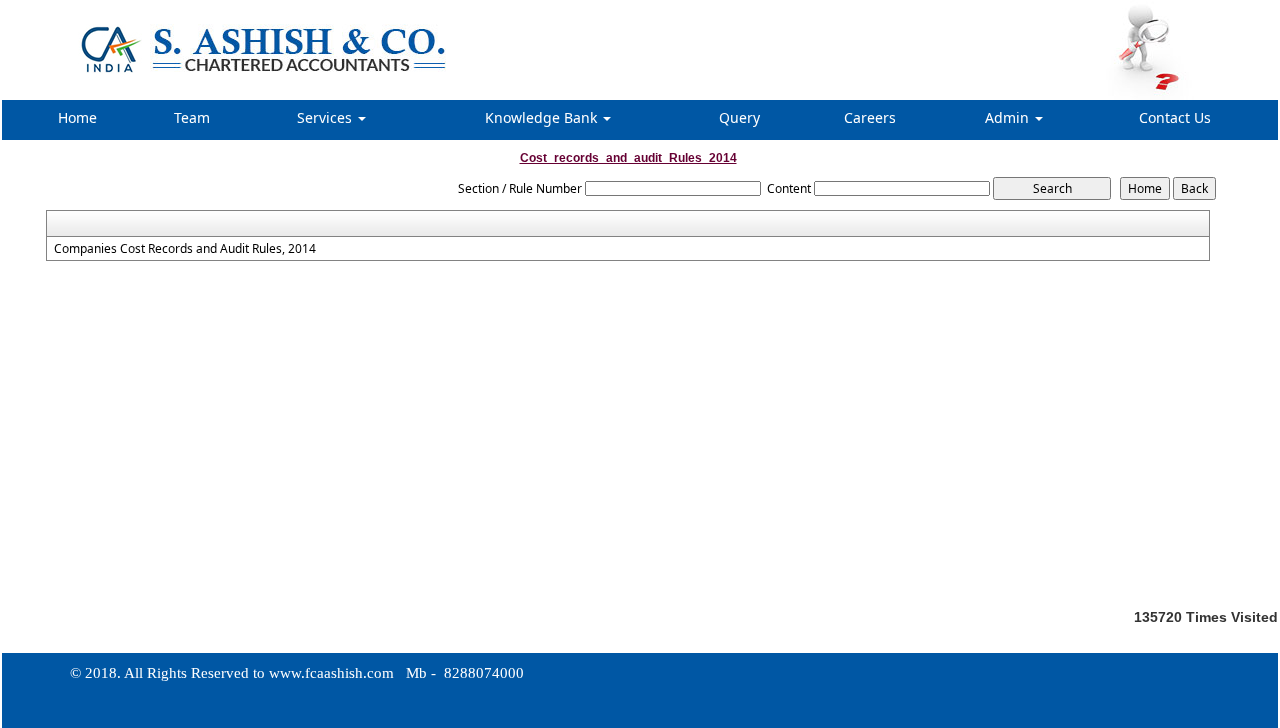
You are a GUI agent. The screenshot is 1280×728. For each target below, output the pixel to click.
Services (326, 117)
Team (192, 117)
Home (77, 117)
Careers (870, 117)
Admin (1009, 117)
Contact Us (1175, 117)
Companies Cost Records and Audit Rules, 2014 (185, 249)
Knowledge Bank (543, 117)
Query (739, 117)
